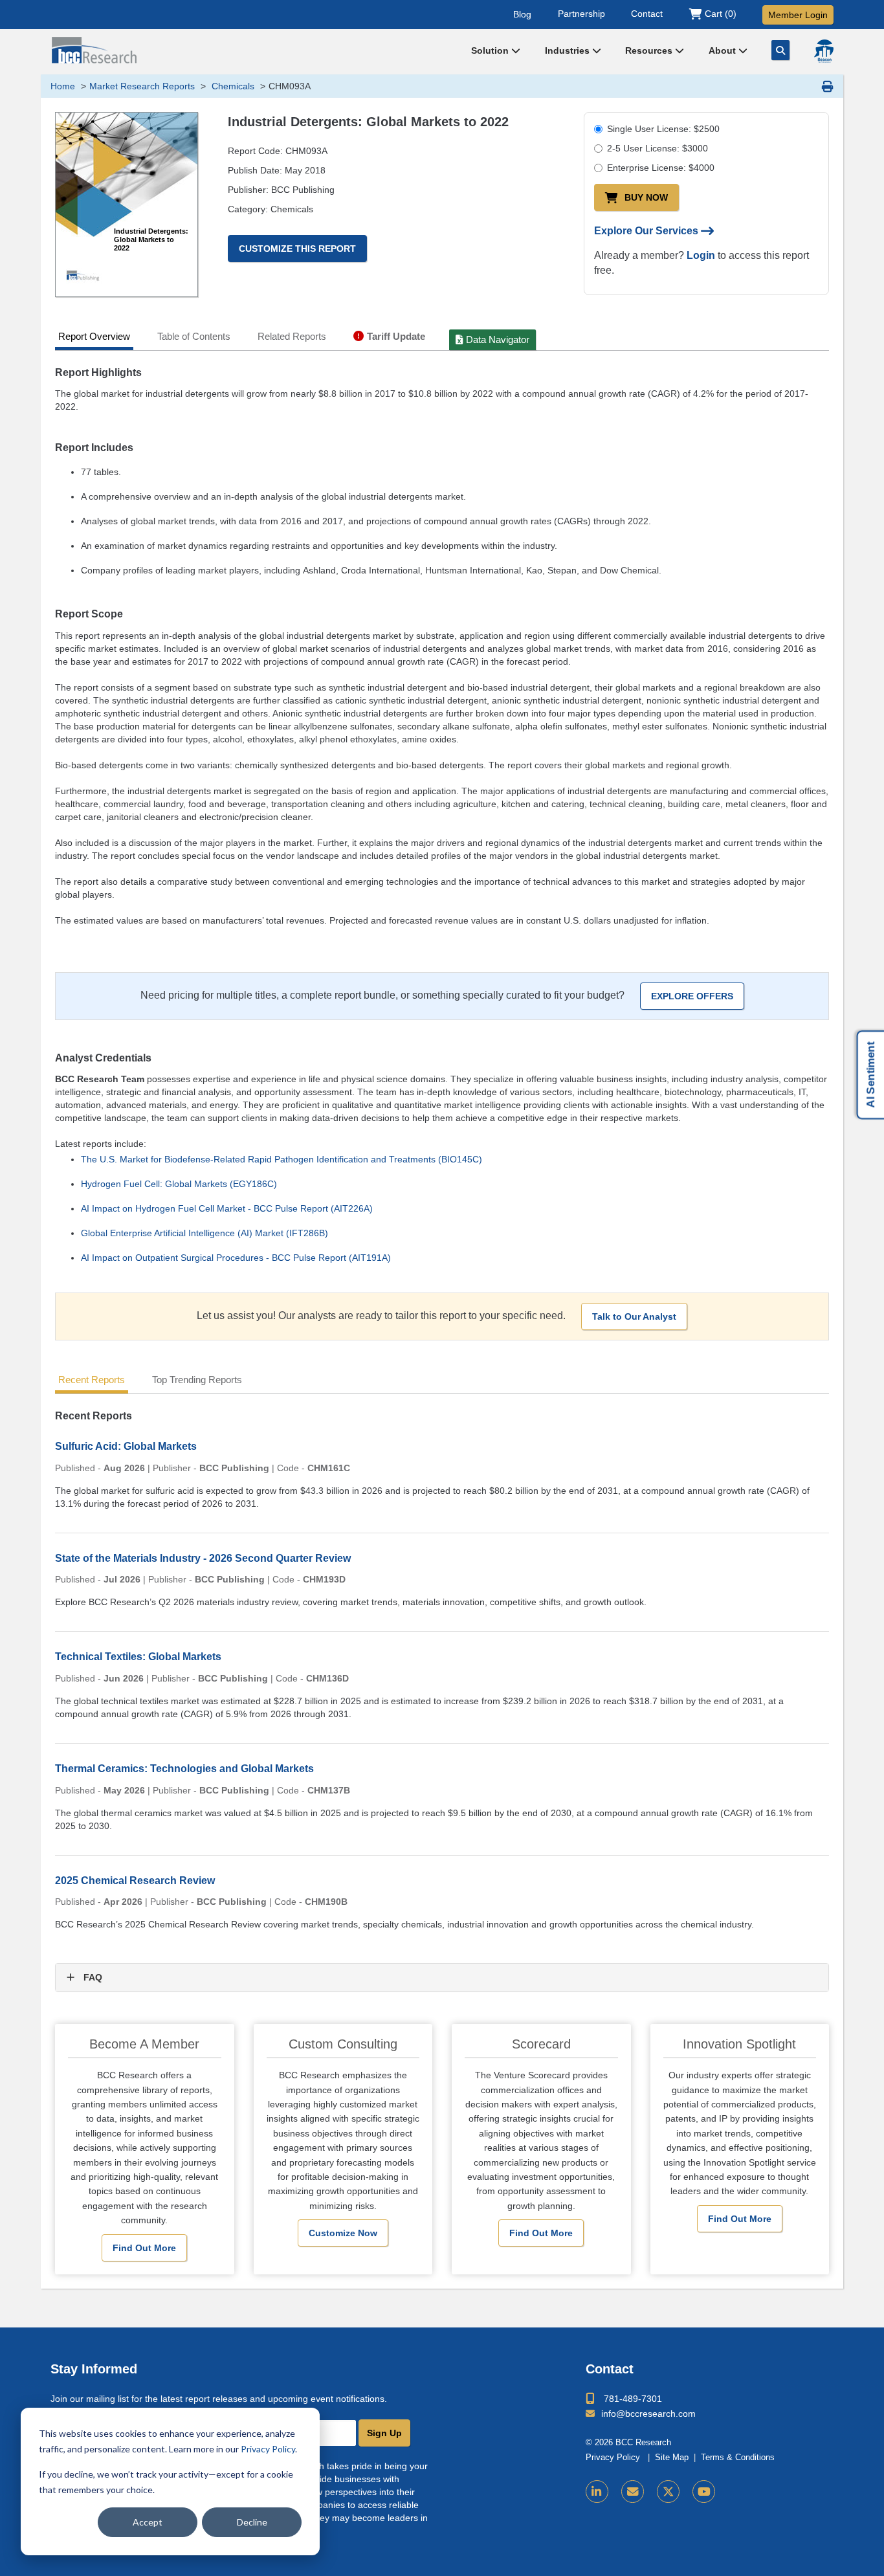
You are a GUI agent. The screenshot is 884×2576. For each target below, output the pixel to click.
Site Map (672, 2458)
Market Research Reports (142, 86)
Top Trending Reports (197, 1380)
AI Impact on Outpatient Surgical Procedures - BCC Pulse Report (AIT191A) (236, 1258)
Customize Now (343, 2233)
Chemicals (232, 86)
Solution (491, 50)
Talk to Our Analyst (634, 1316)
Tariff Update (396, 336)
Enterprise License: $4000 (661, 168)
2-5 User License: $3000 (657, 148)
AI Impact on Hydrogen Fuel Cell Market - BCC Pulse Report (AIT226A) (227, 1208)
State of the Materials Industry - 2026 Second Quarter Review (203, 1558)
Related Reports (292, 336)
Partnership (581, 14)
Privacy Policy (268, 2449)
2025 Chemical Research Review (135, 1881)
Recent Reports (92, 1380)
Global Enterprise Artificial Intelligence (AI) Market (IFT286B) (204, 1233)
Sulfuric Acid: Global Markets (126, 1446)
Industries (569, 50)
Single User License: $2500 (663, 129)
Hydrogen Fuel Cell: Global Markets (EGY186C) (179, 1184)
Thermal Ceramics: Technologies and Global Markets (184, 1769)
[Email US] (633, 2492)
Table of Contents (194, 336)
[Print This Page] (828, 86)
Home (63, 86)
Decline (252, 2522)
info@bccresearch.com (648, 2414)
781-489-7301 (633, 2399)
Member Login (798, 15)
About (724, 50)
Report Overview (94, 336)
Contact (647, 14)
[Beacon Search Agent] (824, 51)
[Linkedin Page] (597, 2492)
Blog (522, 14)
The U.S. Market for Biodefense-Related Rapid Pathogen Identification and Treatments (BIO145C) (282, 1159)
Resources (650, 50)
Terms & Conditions (738, 2458)
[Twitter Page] (668, 2492)
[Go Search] (780, 50)
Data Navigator (498, 339)
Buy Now (646, 197)
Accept (148, 2522)
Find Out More (144, 2248)
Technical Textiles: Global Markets (138, 1657)
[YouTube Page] (704, 2492)
